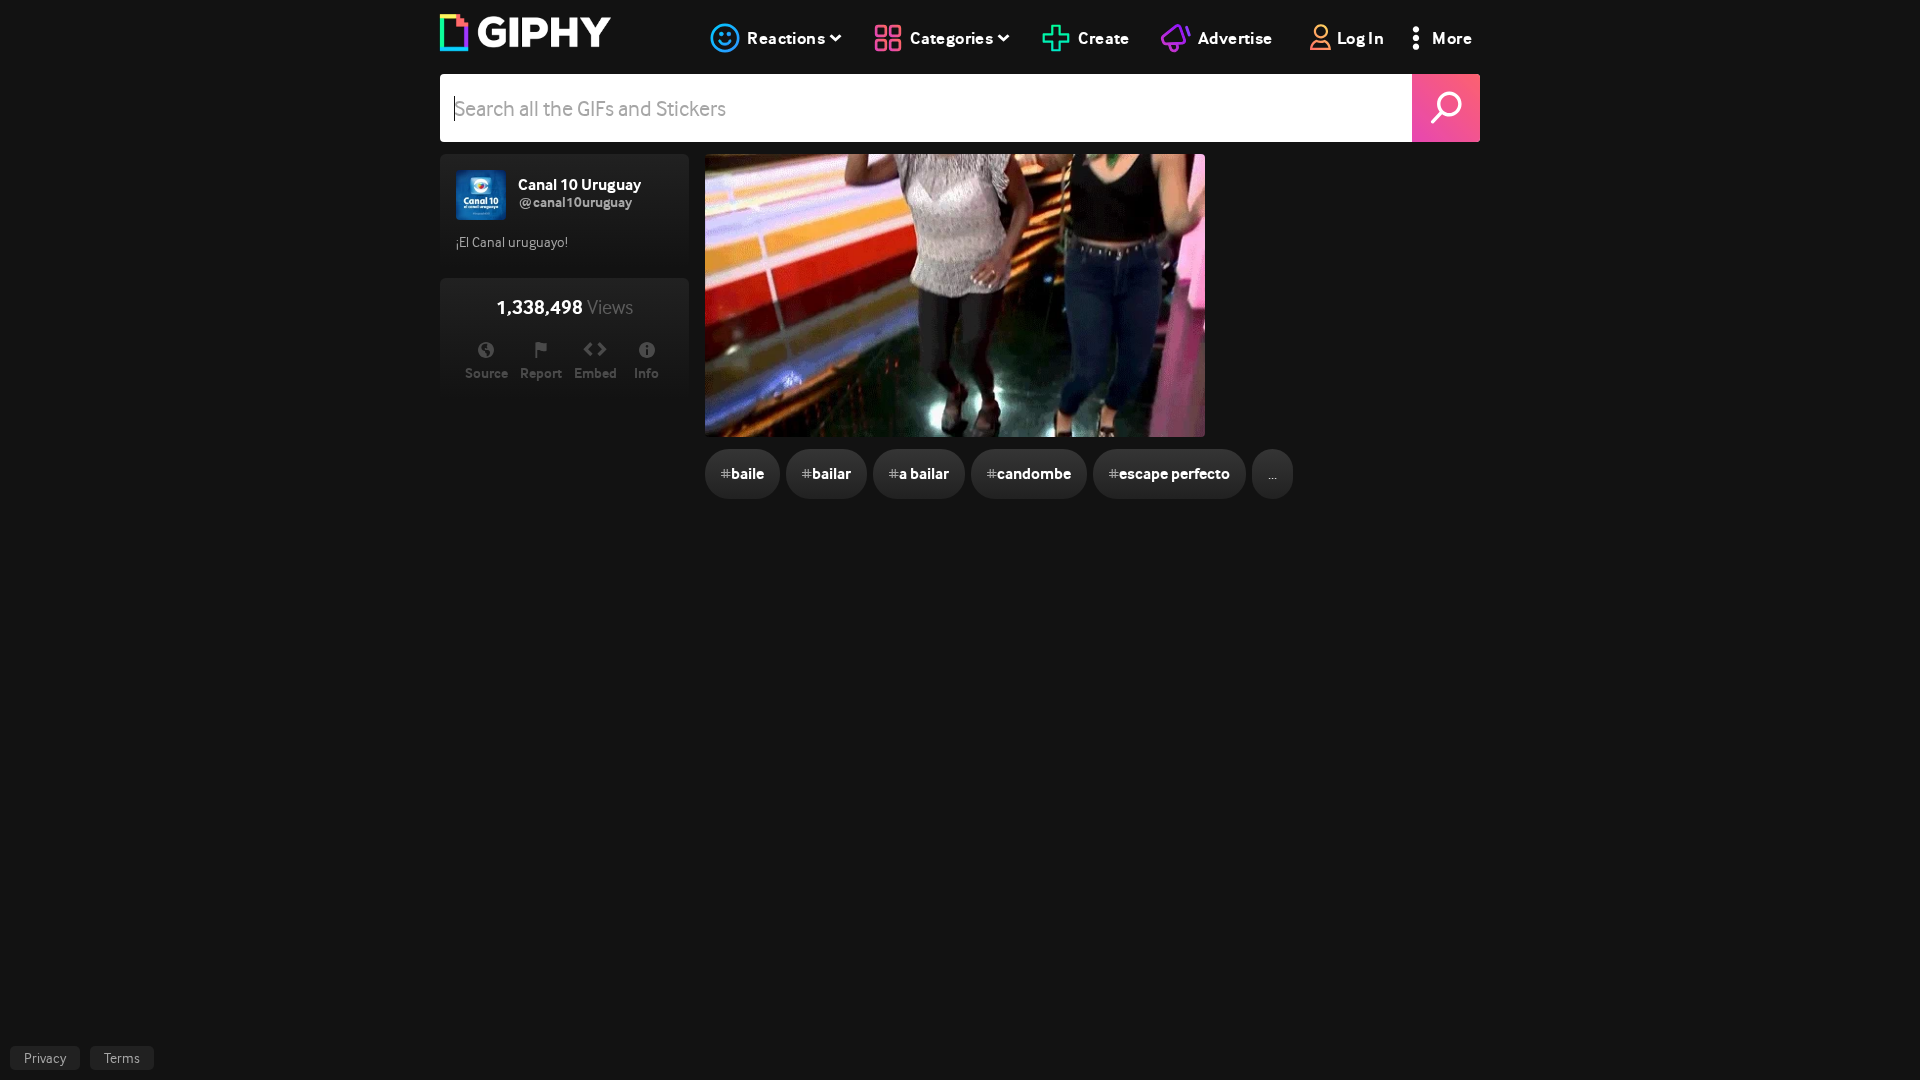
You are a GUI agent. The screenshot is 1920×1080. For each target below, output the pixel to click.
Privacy (45, 1058)
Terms (122, 1058)
